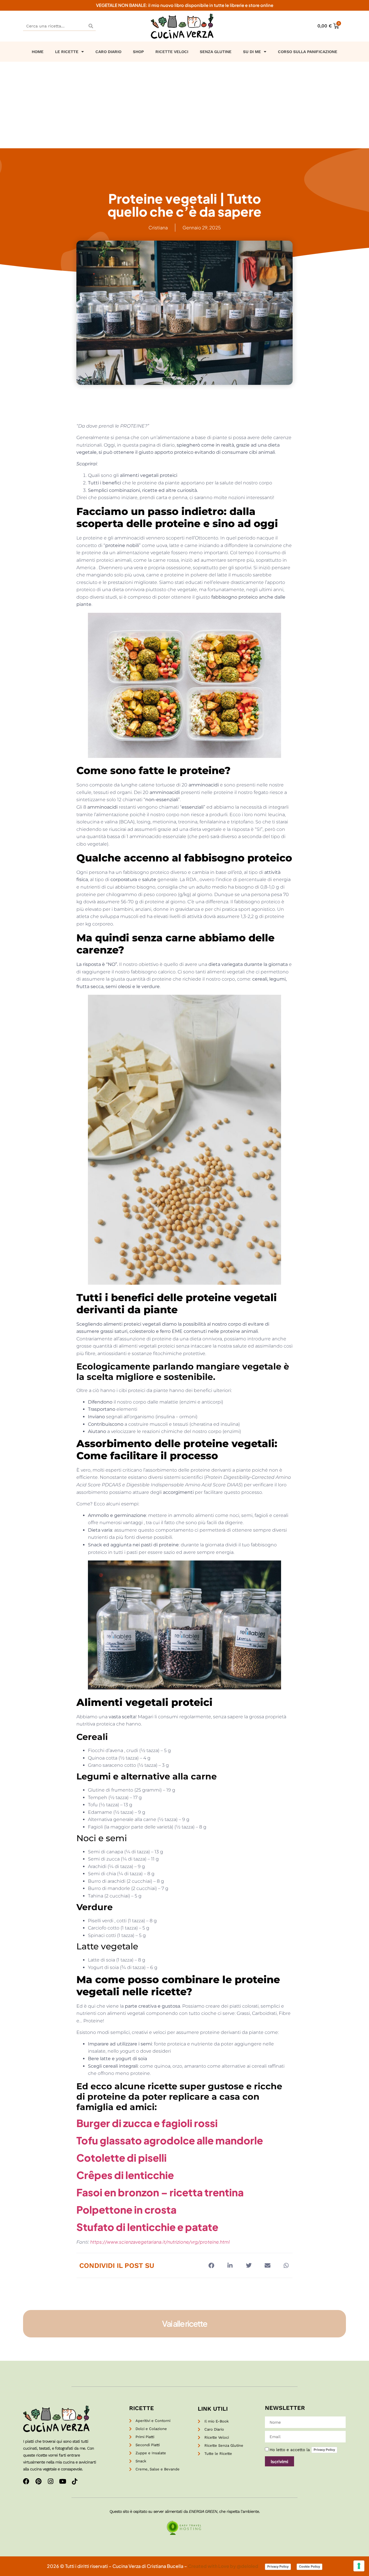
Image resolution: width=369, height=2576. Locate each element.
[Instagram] (50, 2481)
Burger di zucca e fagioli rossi (147, 2123)
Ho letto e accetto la (302, 2450)
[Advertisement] (184, 105)
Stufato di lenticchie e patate (147, 2227)
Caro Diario (108, 52)
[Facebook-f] (26, 2481)
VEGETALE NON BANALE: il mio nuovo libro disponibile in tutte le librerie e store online (185, 5)
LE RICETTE (67, 52)
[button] (211, 2265)
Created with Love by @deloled (224, 2566)
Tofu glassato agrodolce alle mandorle (170, 2140)
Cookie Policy (309, 2566)
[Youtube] (63, 2481)
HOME (38, 52)
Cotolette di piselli (122, 2158)
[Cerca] (91, 26)
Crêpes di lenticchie (125, 2175)
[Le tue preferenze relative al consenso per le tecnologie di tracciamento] (359, 2566)
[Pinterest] (38, 2481)
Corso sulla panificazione (308, 52)
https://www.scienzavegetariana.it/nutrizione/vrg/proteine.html (160, 2242)
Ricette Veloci (172, 52)
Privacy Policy (324, 2450)
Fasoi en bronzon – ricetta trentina (160, 2192)
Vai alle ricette (184, 2323)
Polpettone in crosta (126, 2210)
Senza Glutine (216, 52)
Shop (138, 52)
